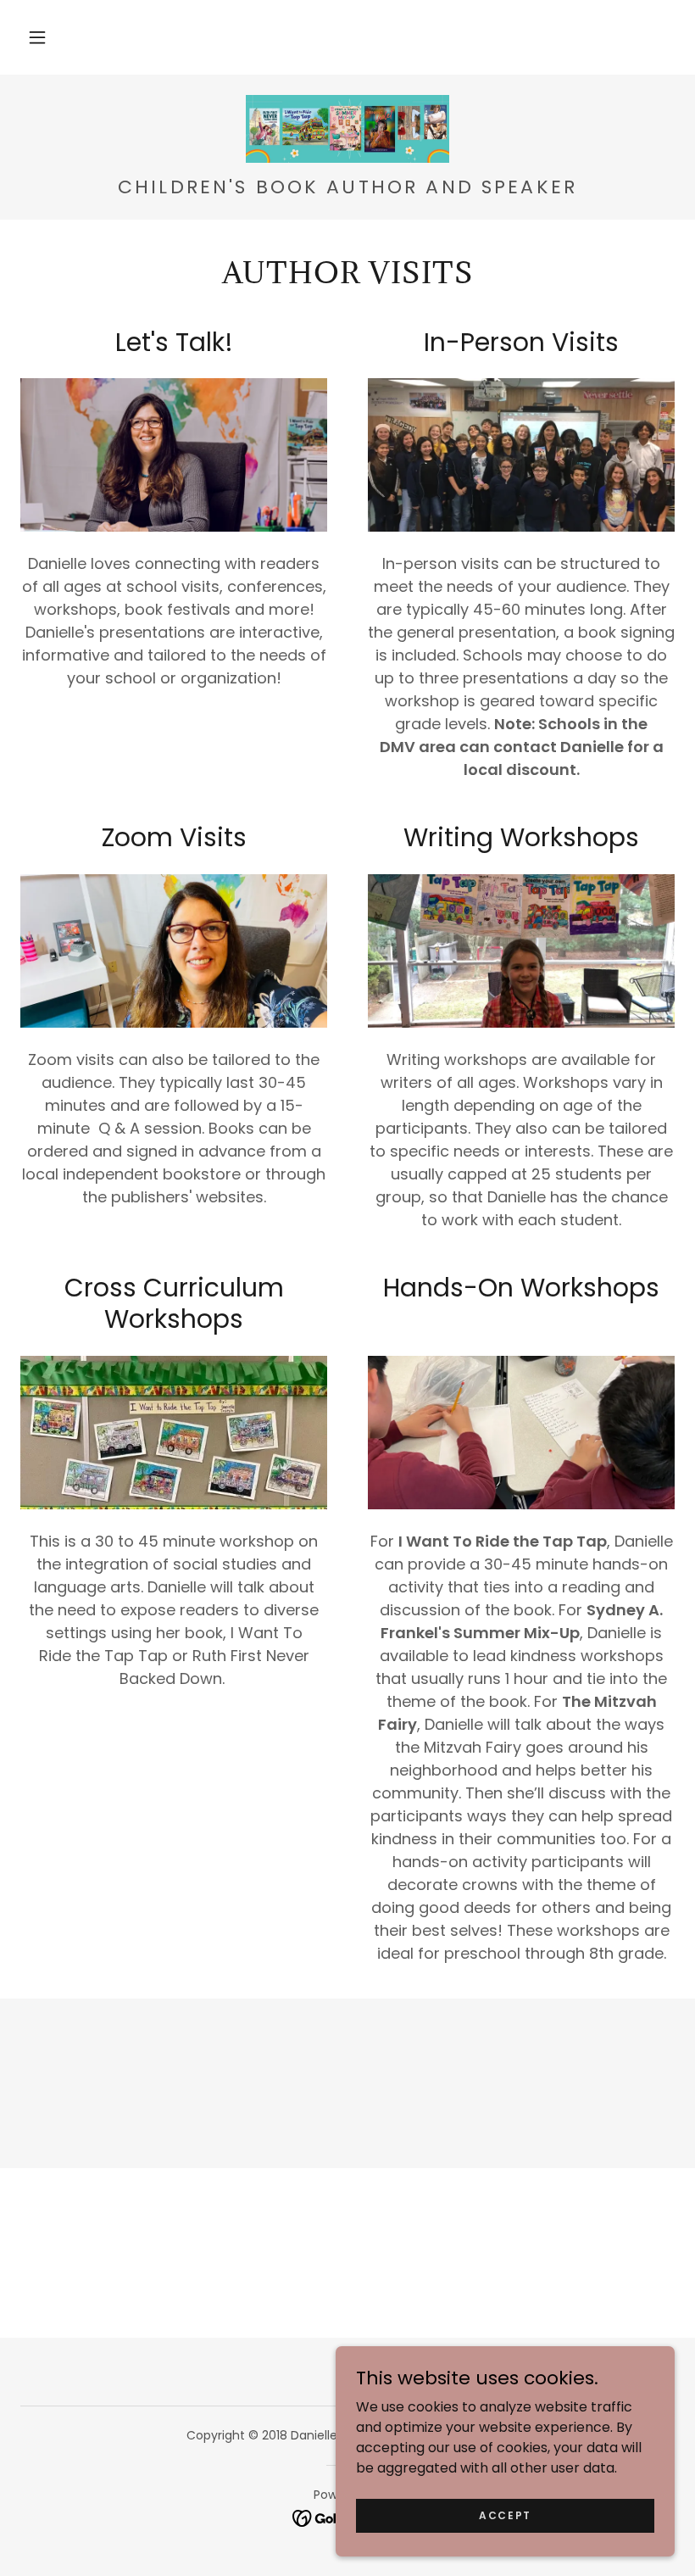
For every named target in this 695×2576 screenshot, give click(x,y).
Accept (505, 2515)
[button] (37, 37)
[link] (347, 129)
